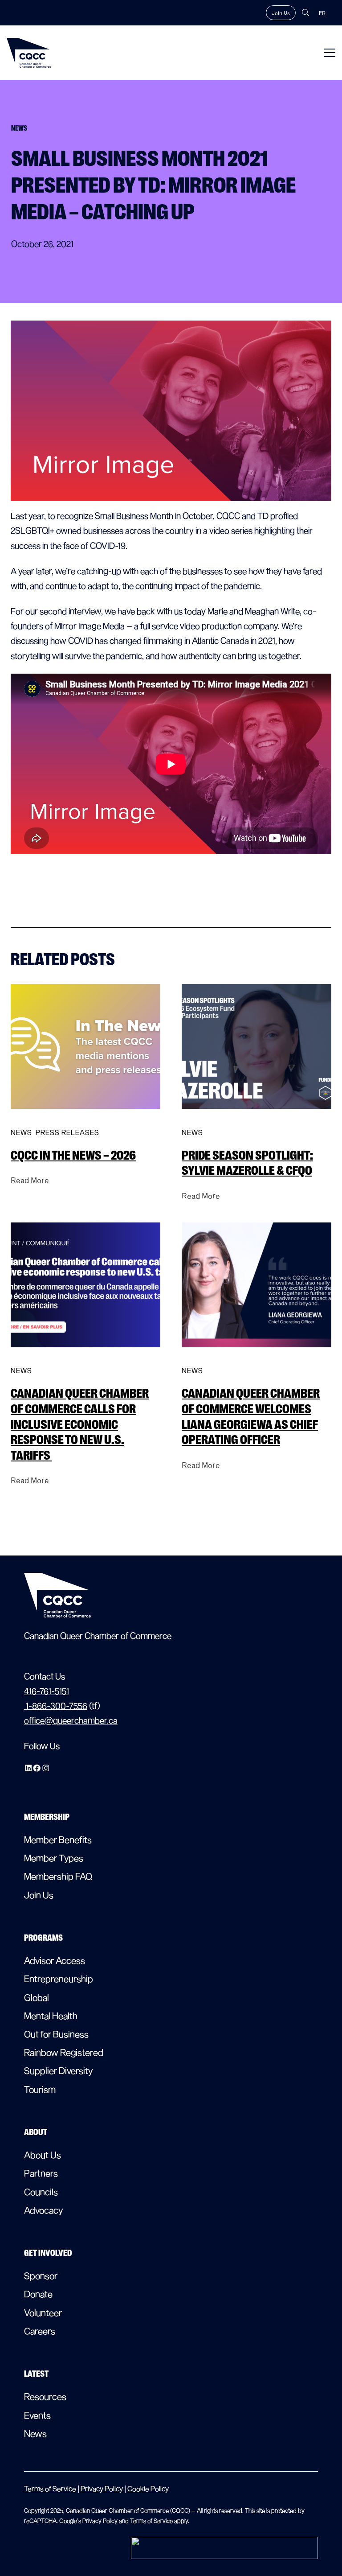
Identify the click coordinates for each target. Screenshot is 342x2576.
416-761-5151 (47, 1691)
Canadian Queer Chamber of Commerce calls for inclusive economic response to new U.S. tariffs (80, 1424)
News (21, 1132)
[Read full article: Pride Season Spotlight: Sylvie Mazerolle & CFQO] (256, 1117)
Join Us (281, 13)
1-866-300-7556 (56, 1706)
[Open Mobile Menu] (330, 53)
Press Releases (67, 1132)
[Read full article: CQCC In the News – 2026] (85, 1117)
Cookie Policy (148, 2488)
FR (322, 13)
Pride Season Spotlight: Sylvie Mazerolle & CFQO (247, 1163)
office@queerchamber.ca (71, 1720)
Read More (30, 1180)
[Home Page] (29, 53)
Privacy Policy (102, 2488)
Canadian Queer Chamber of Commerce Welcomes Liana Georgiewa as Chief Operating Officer (251, 1417)
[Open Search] (305, 12)
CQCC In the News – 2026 (73, 1155)
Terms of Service (50, 2488)
